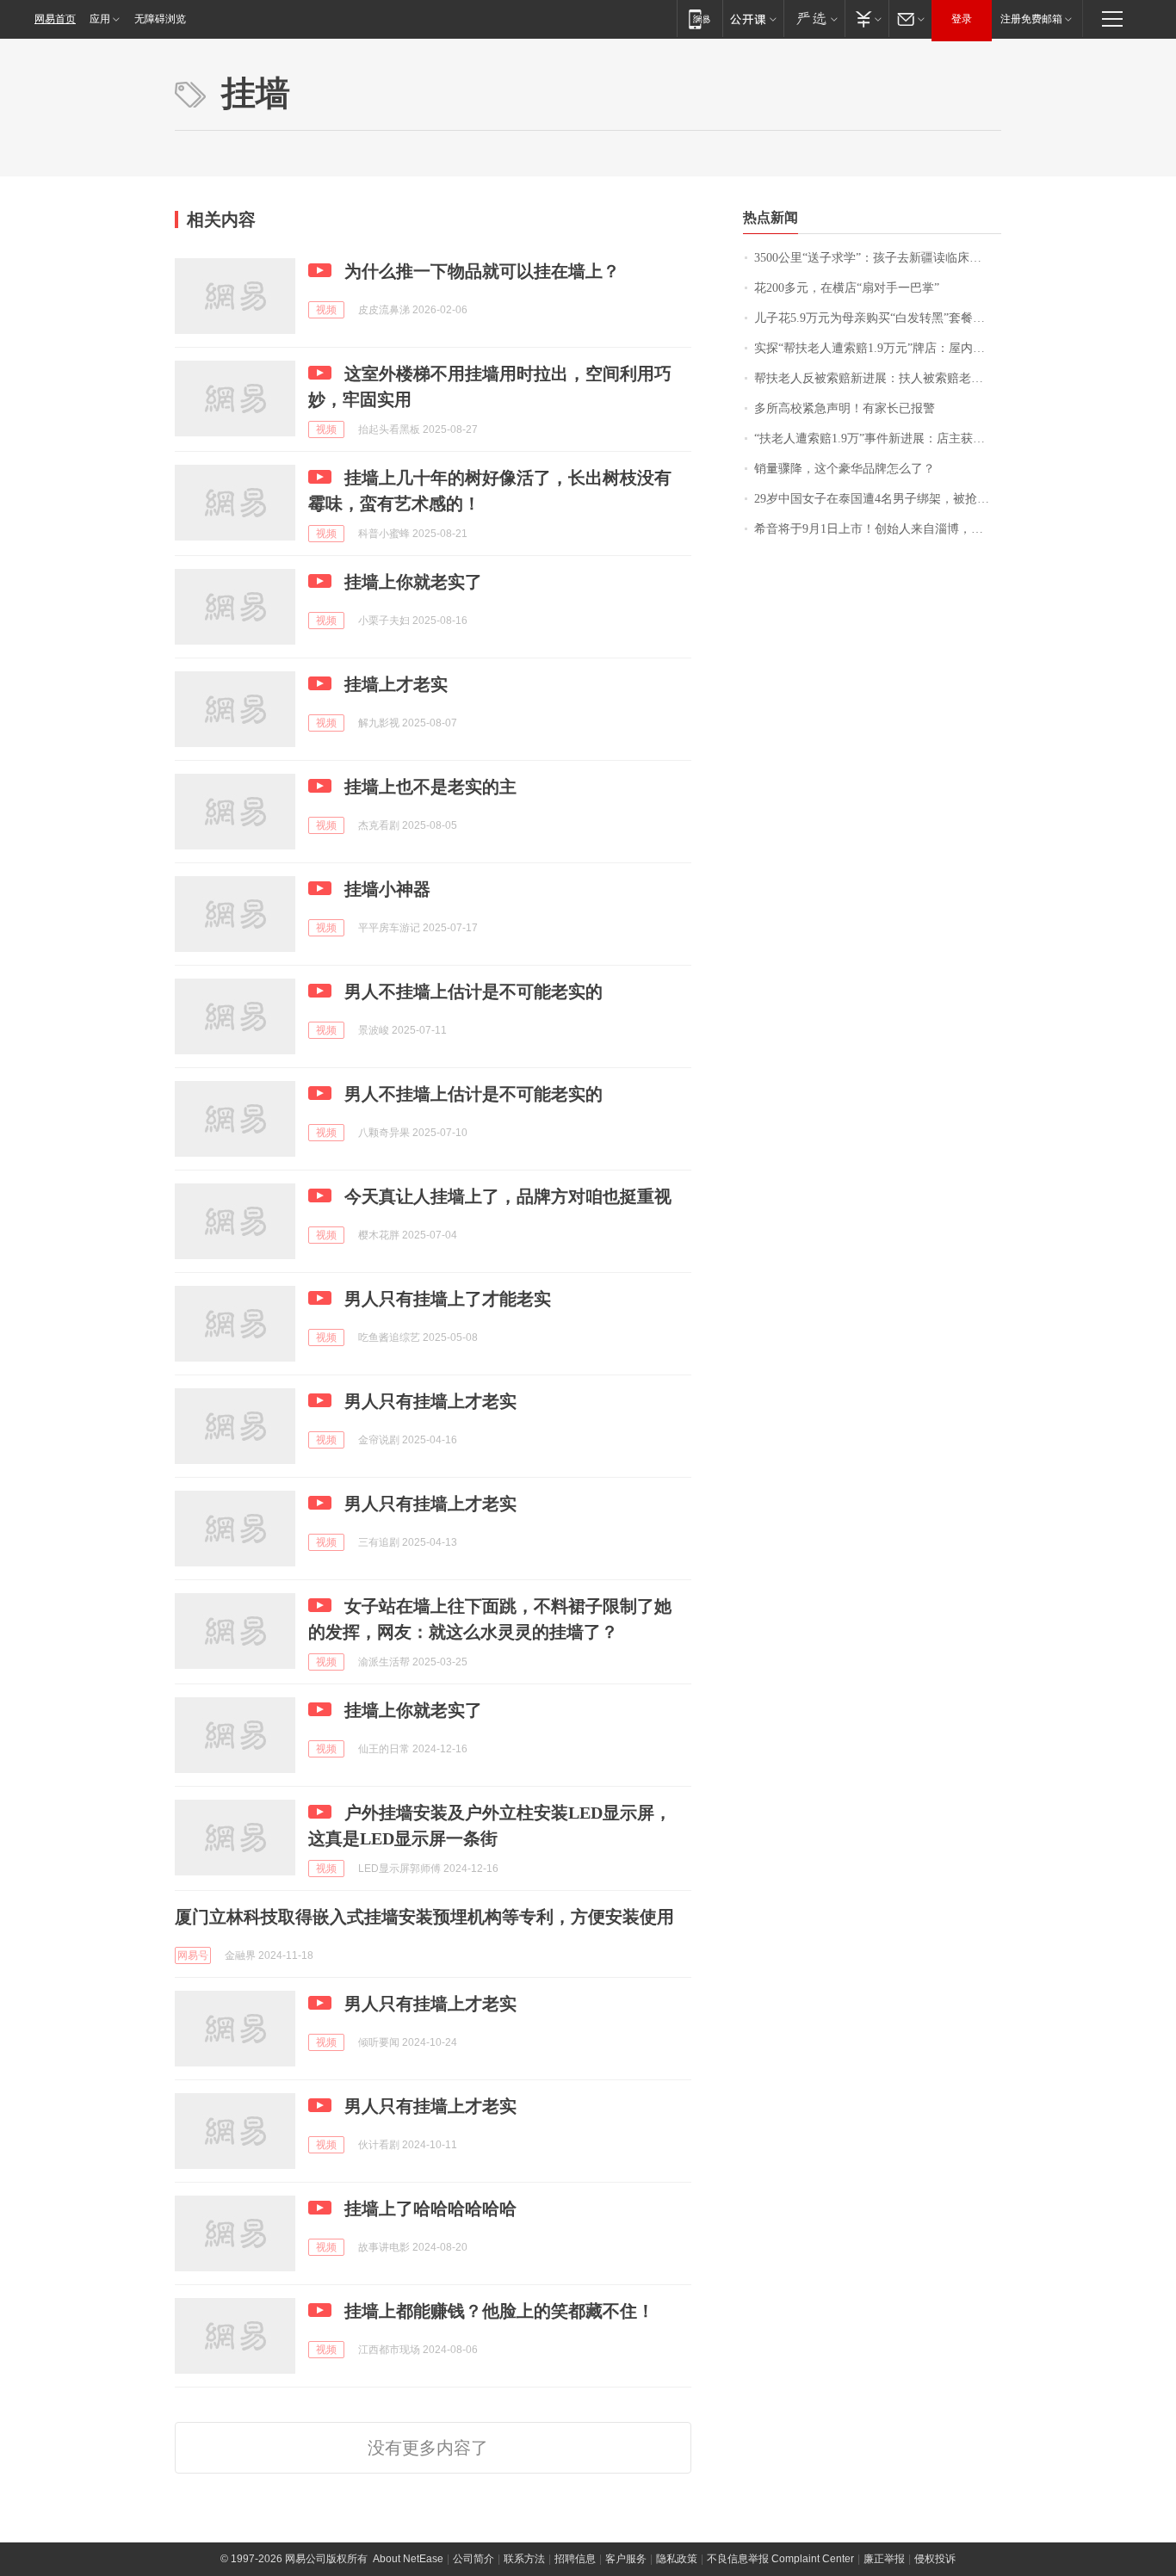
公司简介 (473, 2559)
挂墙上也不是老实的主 (430, 787)
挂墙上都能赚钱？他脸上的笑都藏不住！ (499, 2311)
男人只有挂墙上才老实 (430, 1401)
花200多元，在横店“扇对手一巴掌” (847, 288)
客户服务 (626, 2559)
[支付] (867, 19)
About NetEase (408, 2559)
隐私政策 (677, 2559)
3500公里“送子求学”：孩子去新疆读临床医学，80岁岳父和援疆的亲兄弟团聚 (878, 258)
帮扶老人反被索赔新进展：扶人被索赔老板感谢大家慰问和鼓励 (878, 378)
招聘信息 (575, 2559)
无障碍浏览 (160, 19)
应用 (100, 19)
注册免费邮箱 (1031, 19)
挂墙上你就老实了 (413, 582)
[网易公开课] (753, 19)
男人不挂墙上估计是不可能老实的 (473, 991)
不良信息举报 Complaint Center (780, 2559)
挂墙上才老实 (396, 684)
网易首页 (55, 19)
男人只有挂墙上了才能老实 (448, 1299)
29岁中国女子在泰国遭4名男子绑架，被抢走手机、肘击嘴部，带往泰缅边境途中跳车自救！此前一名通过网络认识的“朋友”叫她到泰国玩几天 (878, 499)
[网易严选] (814, 19)
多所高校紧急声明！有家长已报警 (845, 408)
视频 (326, 310)
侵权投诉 (935, 2559)
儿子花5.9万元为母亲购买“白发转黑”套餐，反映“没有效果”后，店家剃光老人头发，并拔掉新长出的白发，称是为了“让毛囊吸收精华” (878, 318)
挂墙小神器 (387, 889)
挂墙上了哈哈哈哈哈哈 (430, 2208)
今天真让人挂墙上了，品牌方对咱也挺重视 (508, 1196)
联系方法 (524, 2559)
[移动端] (699, 19)
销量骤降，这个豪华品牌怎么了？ (845, 469)
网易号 (193, 1955)
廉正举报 (884, 2559)
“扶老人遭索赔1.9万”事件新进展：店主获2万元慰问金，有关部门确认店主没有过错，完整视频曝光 (878, 439)
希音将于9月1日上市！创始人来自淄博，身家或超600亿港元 (878, 529)
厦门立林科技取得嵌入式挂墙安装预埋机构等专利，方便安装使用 (424, 1917)
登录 (962, 19)
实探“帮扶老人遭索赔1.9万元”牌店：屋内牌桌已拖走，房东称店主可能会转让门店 (878, 348)
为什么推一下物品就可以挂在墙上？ (482, 271)
